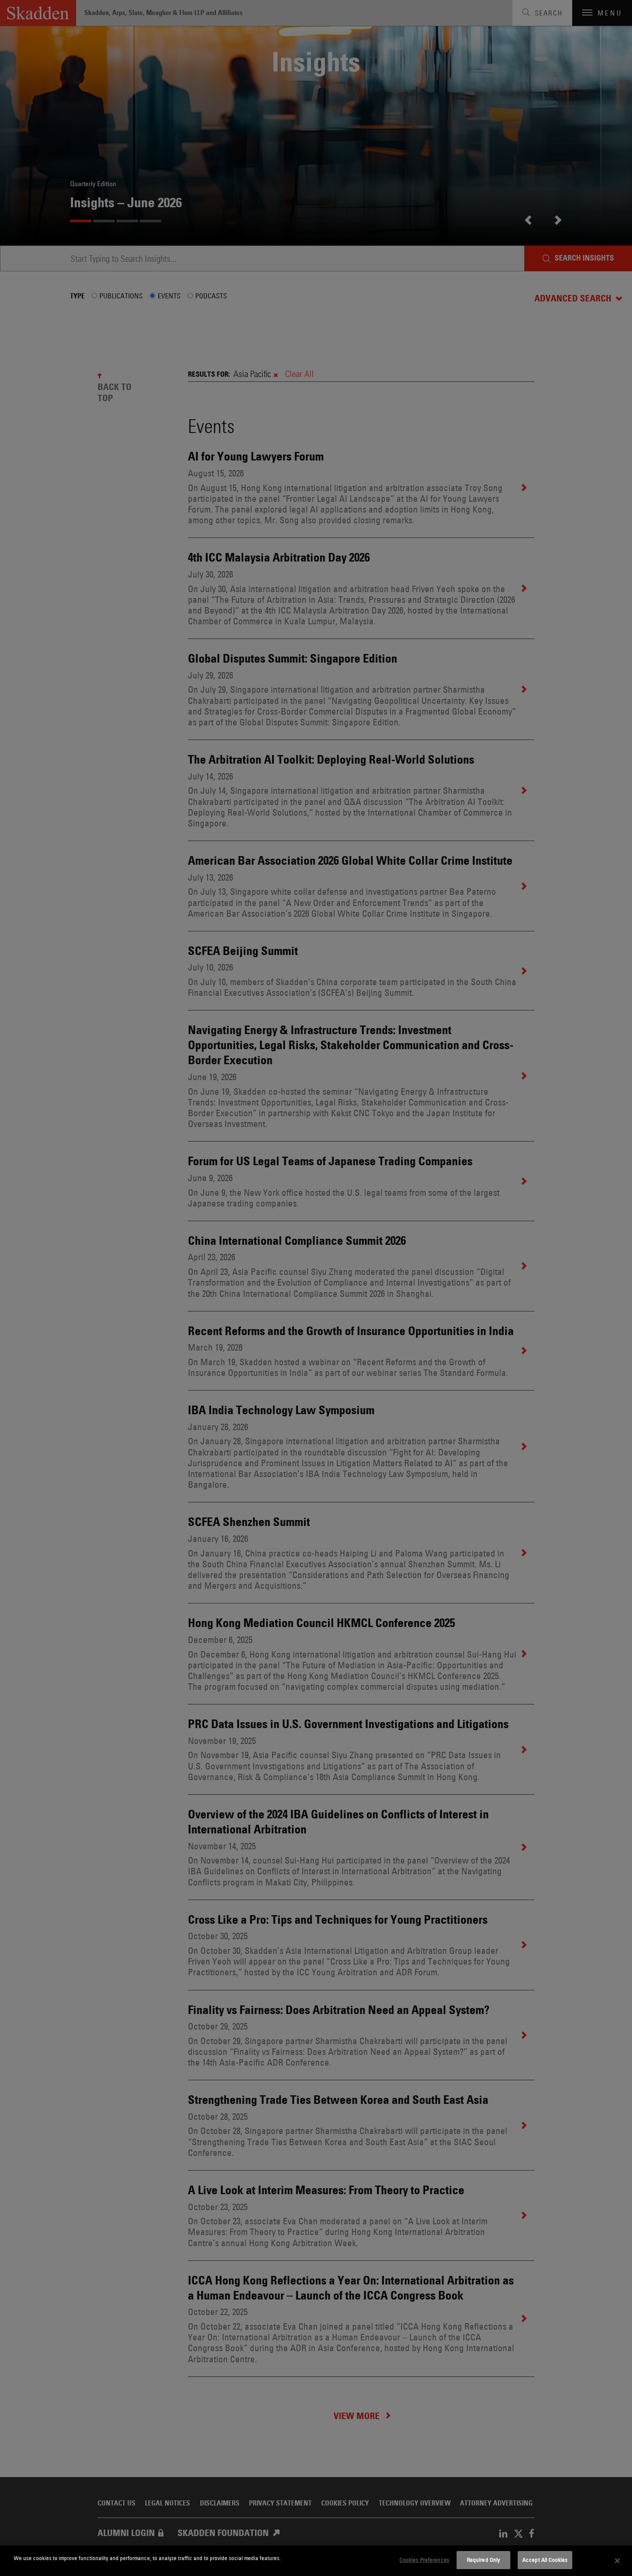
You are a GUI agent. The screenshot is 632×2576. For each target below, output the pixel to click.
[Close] (617, 2561)
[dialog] (316, 2561)
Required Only (484, 2560)
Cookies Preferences (424, 2560)
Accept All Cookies (545, 2560)
